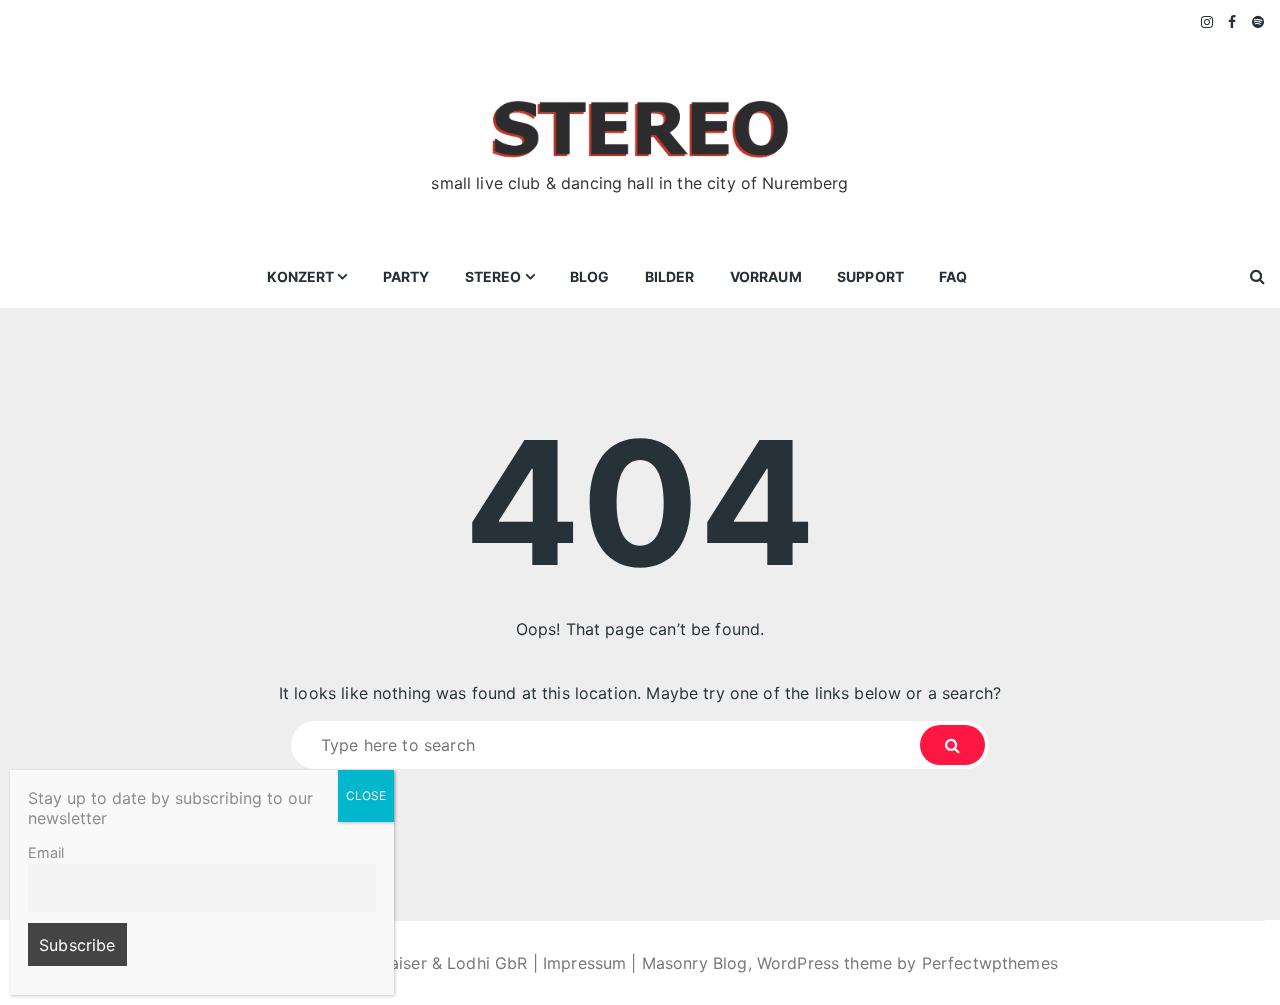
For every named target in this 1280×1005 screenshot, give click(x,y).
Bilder (670, 276)
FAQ (953, 276)
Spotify (1258, 22)
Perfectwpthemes (990, 963)
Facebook (1232, 22)
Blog (590, 276)
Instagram (1208, 22)
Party (406, 276)
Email (46, 852)
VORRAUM (766, 276)
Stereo (493, 276)
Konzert (300, 276)
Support (870, 276)
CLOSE (366, 795)
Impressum (584, 963)
